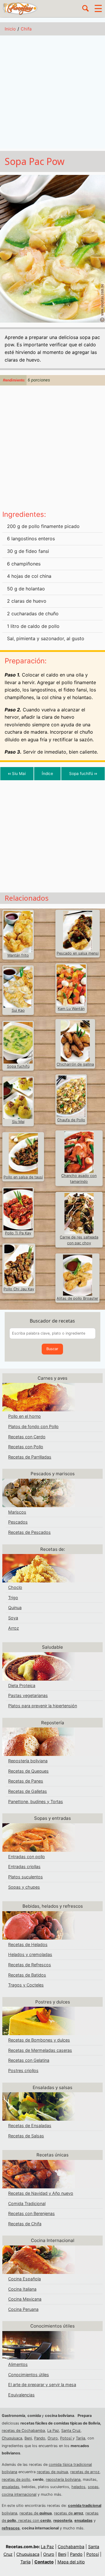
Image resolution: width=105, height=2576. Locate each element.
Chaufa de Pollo (71, 1120)
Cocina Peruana (23, 2309)
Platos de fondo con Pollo (33, 1426)
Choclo (15, 1587)
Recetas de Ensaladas (30, 2126)
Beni (28, 2438)
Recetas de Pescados (29, 1532)
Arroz (14, 1628)
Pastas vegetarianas (28, 1695)
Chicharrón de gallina (75, 1064)
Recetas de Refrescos (30, 1965)
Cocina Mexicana (25, 2299)
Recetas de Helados (28, 1944)
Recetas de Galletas (28, 1791)
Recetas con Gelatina (29, 2060)
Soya (13, 1618)
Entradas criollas (24, 1867)
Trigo (13, 1598)
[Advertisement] (52, 93)
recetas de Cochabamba (23, 2431)
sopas (93, 2487)
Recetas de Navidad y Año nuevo (41, 2193)
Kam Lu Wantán (71, 1009)
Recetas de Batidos (27, 1975)
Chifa (26, 29)
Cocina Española (24, 2279)
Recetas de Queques (28, 1771)
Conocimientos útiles (29, 2375)
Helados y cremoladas (30, 1954)
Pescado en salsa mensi (78, 953)
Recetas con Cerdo (27, 1437)
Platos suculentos (26, 1877)
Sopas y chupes (24, 1887)
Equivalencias (21, 2395)
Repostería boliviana (28, 1761)
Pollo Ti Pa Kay (18, 1233)
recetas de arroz (85, 2472)
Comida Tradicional (27, 2203)
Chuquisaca (12, 2438)
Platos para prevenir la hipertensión (43, 1706)
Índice (47, 774)
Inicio (10, 29)
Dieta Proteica (22, 1685)
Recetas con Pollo (26, 1447)
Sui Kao (18, 1010)
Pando (40, 2438)
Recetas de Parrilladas (30, 1457)
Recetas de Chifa (25, 2224)
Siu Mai (17, 774)
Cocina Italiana (22, 2289)
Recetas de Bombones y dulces (39, 2040)
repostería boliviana (63, 2479)
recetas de (36, 2513)
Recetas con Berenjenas (32, 2213)
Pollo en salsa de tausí (23, 1177)
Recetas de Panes (26, 1781)
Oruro (53, 2438)
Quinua (15, 1608)
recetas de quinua (52, 2472)
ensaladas (10, 2487)
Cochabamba (71, 2547)
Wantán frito (18, 955)
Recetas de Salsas (26, 2136)
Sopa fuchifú (83, 774)
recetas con (35, 2520)
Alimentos (18, 2364)
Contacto (44, 2562)
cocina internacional (19, 2494)
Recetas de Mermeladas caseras (40, 2050)
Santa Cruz (71, 2431)
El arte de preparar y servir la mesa (42, 2385)
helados (78, 2487)
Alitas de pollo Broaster (77, 1298)
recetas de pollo (16, 2479)
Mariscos (17, 1512)
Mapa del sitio (71, 2562)
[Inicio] (20, 8)
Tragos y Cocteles (26, 1985)
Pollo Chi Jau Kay (19, 1289)
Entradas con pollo (27, 1857)
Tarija (80, 2438)
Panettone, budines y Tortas (36, 1801)
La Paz (53, 2431)
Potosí (66, 2438)
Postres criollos (23, 2070)
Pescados (18, 1522)
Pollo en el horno (24, 1416)
